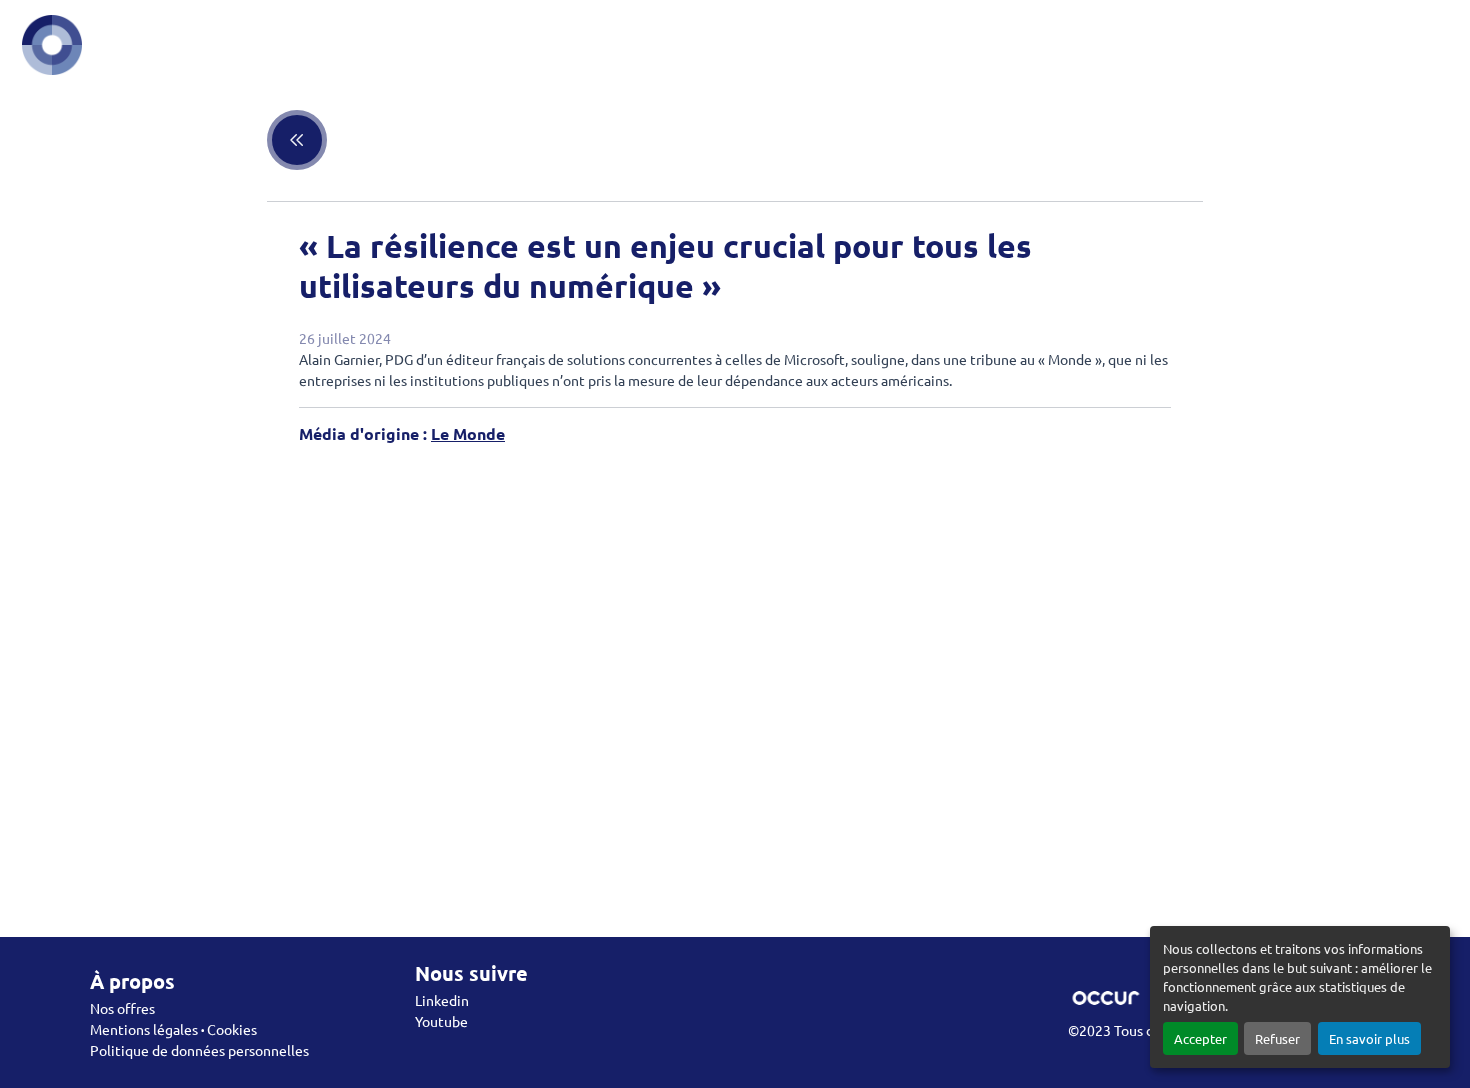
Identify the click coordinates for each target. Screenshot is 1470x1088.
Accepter (1200, 1038)
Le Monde (468, 433)
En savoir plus (1369, 1038)
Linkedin (442, 1000)
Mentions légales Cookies (173, 1029)
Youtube (441, 1021)
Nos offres (122, 1008)
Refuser (1277, 1038)
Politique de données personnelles (199, 1050)
